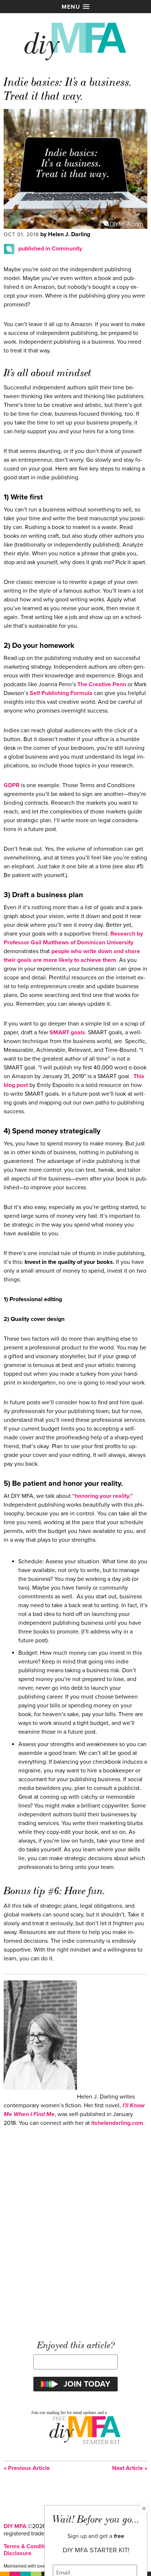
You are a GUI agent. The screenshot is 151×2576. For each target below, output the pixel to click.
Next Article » (130, 2468)
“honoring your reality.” (102, 1496)
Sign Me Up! (107, 2561)
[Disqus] (75, 2230)
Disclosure (18, 2553)
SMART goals (67, 1032)
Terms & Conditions (29, 2546)
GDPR (12, 785)
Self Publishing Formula (61, 693)
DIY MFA (15, 2526)
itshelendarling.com (117, 2123)
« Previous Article (27, 2468)
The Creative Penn (102, 684)
